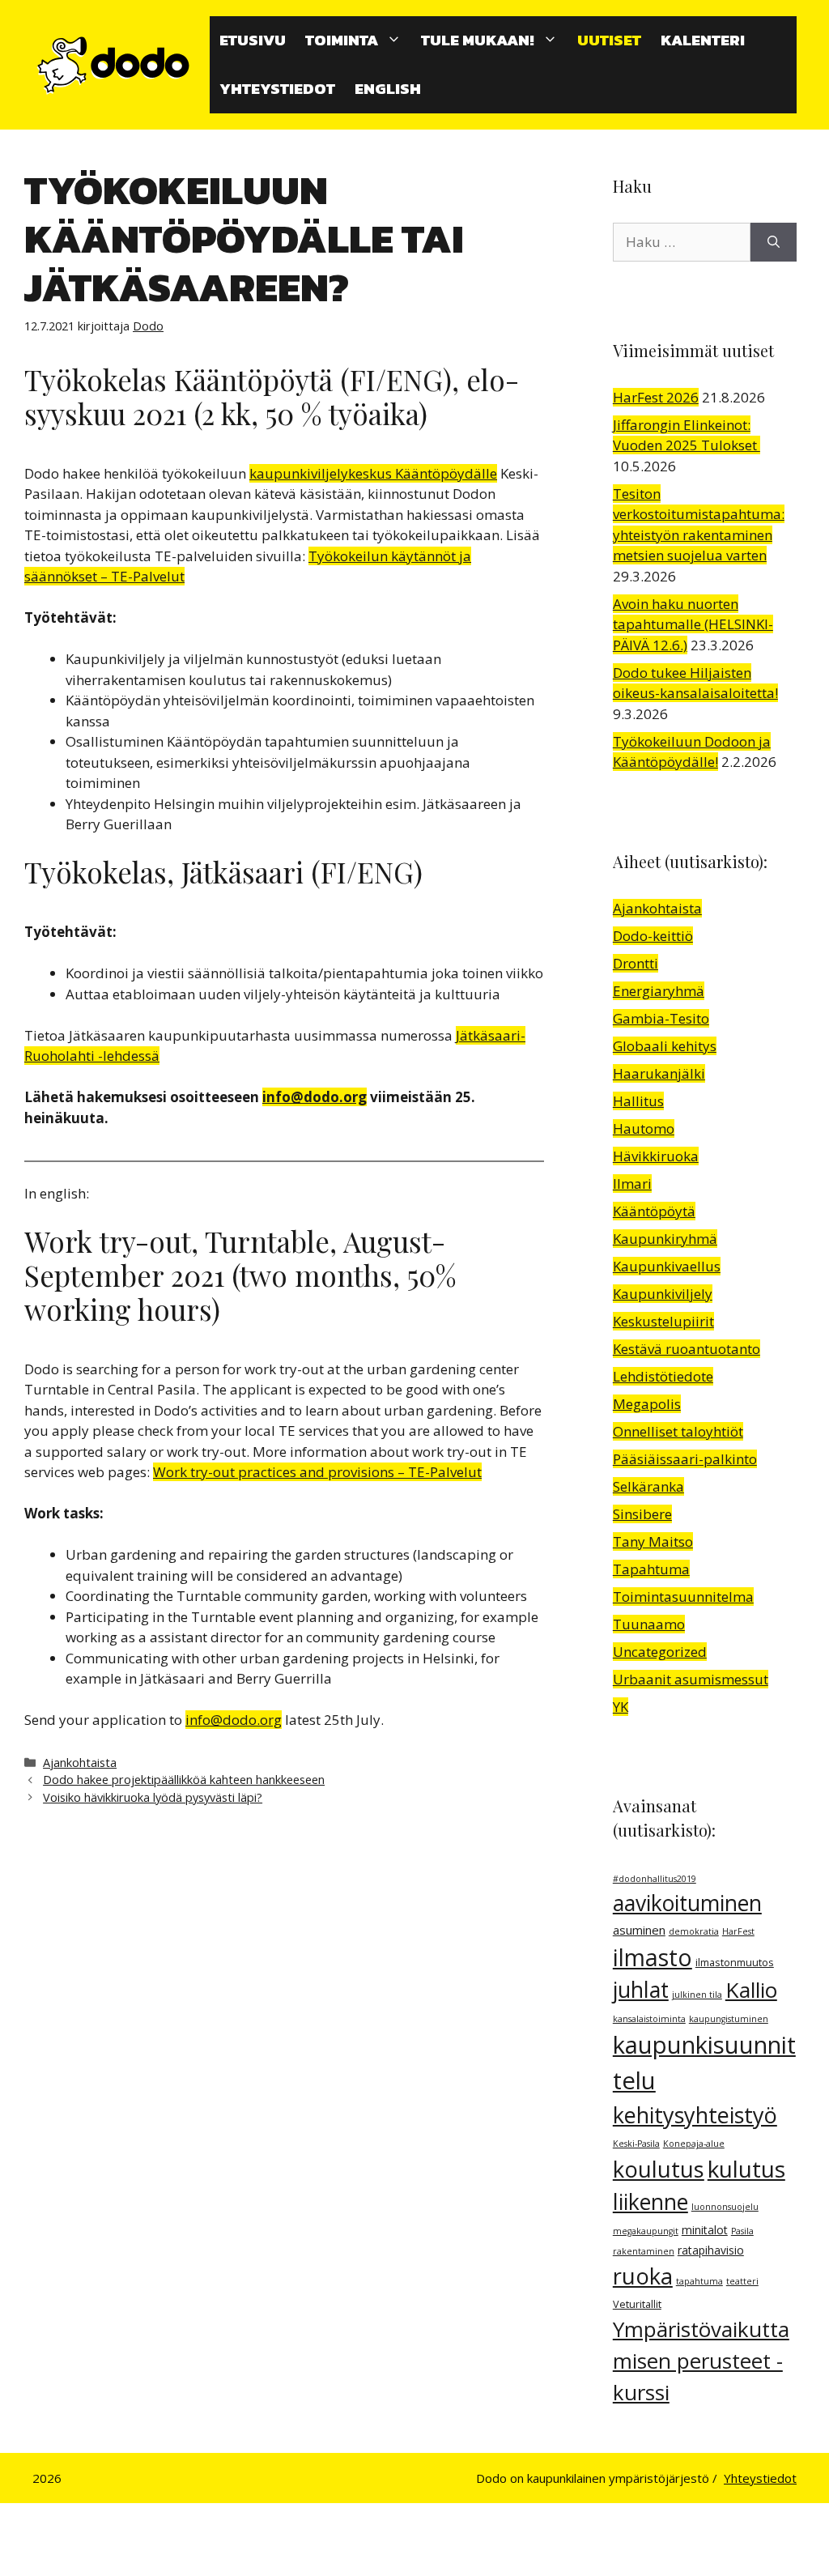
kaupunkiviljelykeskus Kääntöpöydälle (373, 473)
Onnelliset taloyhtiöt (678, 1431)
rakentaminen (644, 2251)
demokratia (694, 1931)
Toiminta (342, 40)
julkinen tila (697, 1995)
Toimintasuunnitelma (683, 1597)
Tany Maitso (653, 1541)
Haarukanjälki (659, 1073)
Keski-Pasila (636, 2144)
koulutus (659, 2169)
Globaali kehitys (665, 1046)
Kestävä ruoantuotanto (687, 1349)
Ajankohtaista (80, 1763)
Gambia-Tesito (661, 1018)
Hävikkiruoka (656, 1156)
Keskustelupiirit (663, 1321)
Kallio (751, 1990)
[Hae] (774, 242)
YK (621, 1707)
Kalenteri (703, 40)
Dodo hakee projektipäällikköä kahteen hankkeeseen (184, 1780)
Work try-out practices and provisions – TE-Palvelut (317, 1472)
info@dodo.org (315, 1097)
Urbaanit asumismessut (691, 1679)
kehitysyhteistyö (695, 2115)
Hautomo (644, 1128)
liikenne (650, 2202)
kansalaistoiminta (649, 2019)
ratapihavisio (711, 2250)
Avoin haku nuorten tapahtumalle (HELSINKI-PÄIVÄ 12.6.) (693, 624)
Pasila (742, 2231)
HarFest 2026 (656, 397)
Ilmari (632, 1184)
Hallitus (638, 1101)
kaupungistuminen (729, 2019)
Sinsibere (642, 1514)
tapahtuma (699, 2281)
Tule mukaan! (478, 40)
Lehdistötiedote (663, 1376)
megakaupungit (646, 2231)
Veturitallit (637, 2304)
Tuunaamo (649, 1624)
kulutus (746, 2169)
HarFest (738, 1931)
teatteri (742, 2281)
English (388, 89)
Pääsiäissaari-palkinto (685, 1459)
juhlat (641, 1990)
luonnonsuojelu (725, 2207)
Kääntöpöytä (654, 1211)
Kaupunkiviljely (663, 1294)
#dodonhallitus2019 (655, 1879)
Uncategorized (660, 1652)
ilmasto (653, 1957)
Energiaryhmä (659, 991)
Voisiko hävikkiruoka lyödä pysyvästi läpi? (153, 1797)
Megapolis (647, 1404)
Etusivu (253, 40)
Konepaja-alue (694, 2144)
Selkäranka (648, 1486)
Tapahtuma (651, 1569)
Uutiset (609, 40)
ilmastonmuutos (735, 1963)
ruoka (643, 2276)
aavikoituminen (687, 1903)
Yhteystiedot (277, 89)
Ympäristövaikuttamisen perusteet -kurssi (701, 2361)
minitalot (705, 2230)
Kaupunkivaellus (667, 1266)
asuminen (639, 1930)
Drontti (636, 963)
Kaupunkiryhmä (665, 1239)
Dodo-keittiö (653, 936)
